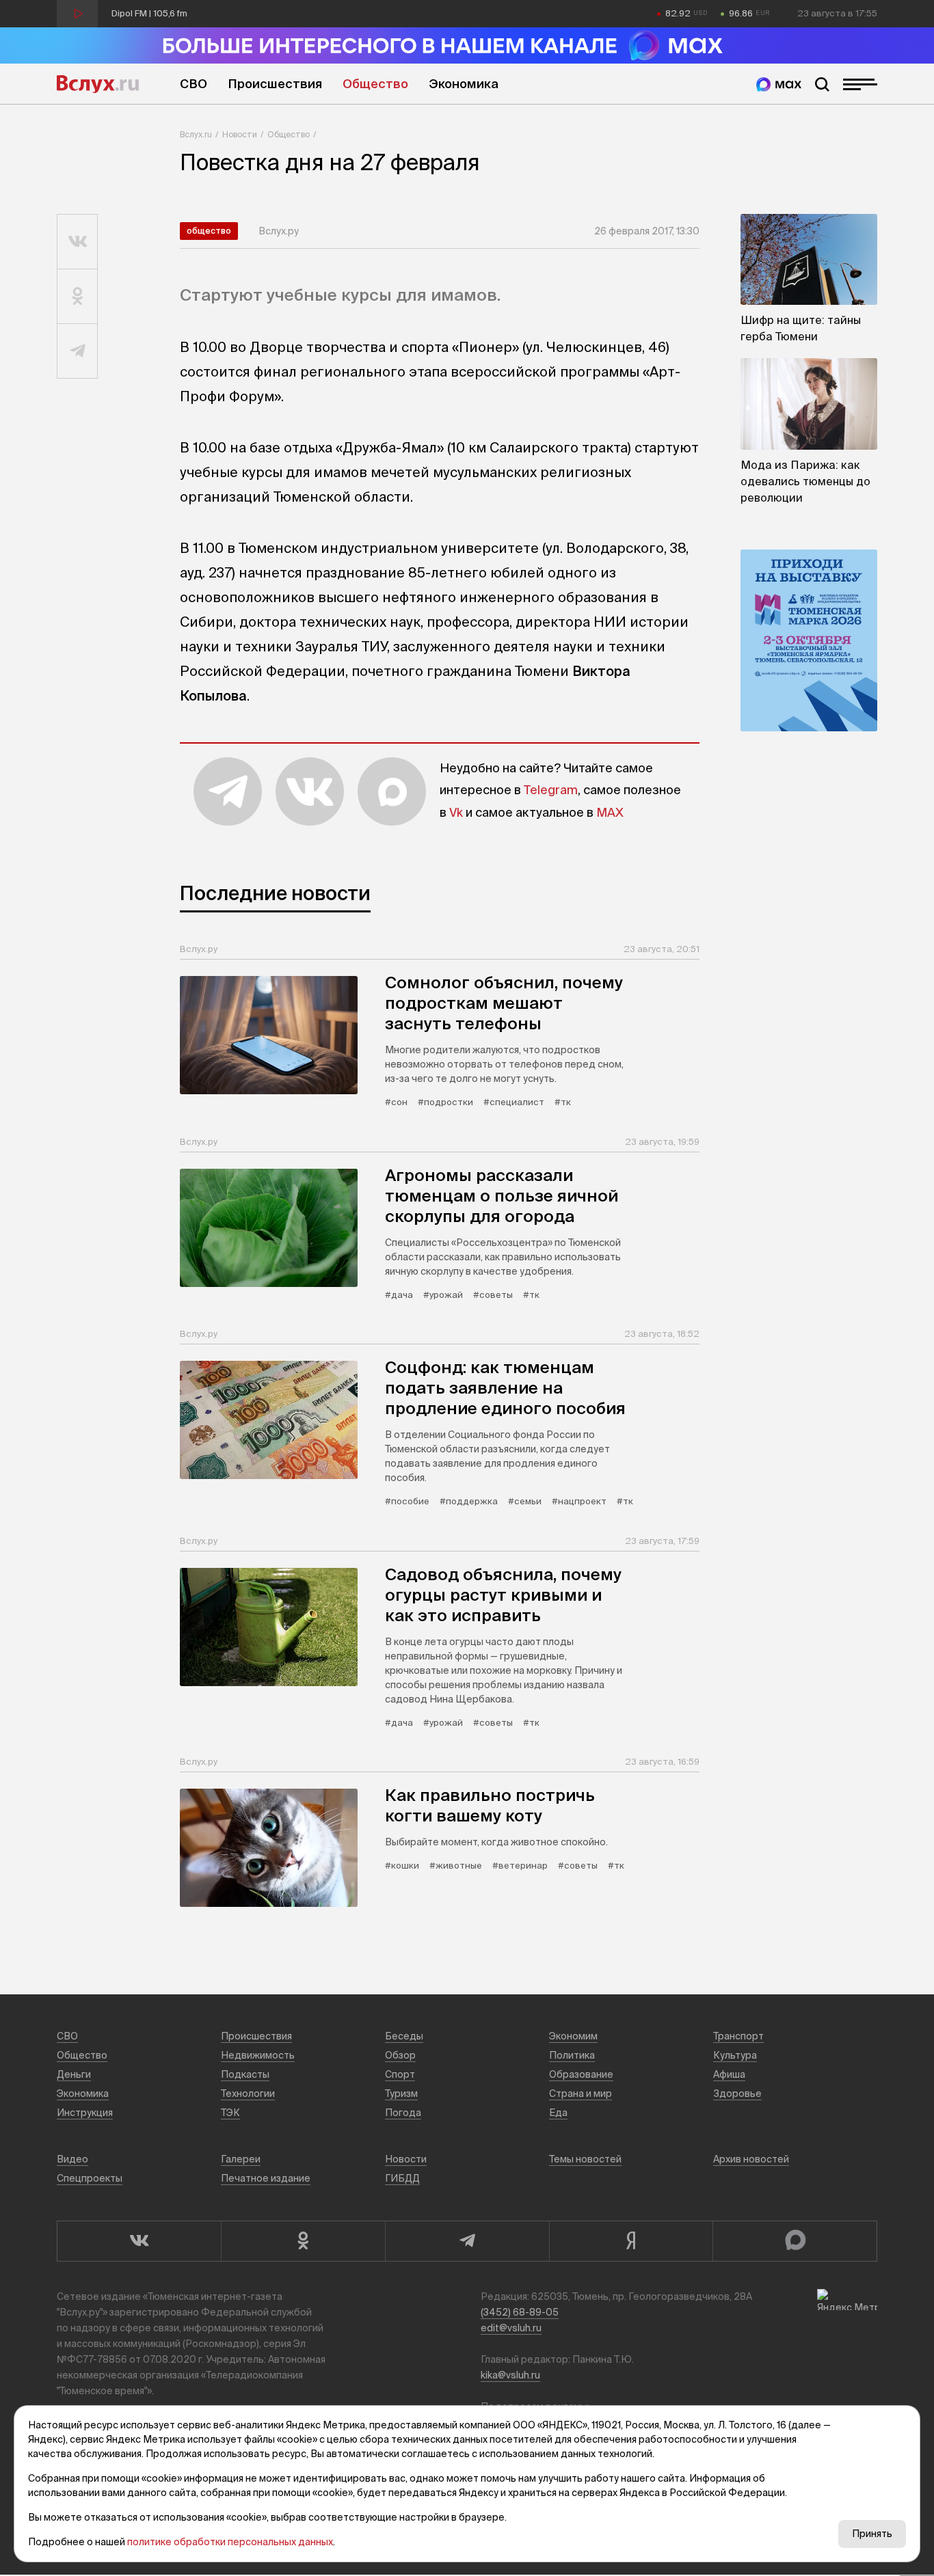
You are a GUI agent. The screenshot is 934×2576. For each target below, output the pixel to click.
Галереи (241, 2159)
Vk (456, 812)
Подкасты (245, 2074)
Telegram (551, 790)
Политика (572, 2055)
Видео (72, 2159)
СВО (194, 84)
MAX (610, 812)
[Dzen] (631, 2241)
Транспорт (738, 2036)
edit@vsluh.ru (511, 2328)
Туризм (401, 2093)
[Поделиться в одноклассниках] (78, 297)
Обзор (400, 2055)
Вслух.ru (98, 84)
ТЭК (230, 2113)
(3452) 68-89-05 (520, 2312)
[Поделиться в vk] (78, 242)
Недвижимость (258, 2055)
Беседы (404, 2036)
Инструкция (85, 2113)
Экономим (573, 2036)
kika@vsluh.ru (510, 2375)
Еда (558, 2113)
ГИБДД (402, 2178)
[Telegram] (467, 2241)
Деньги (74, 2074)
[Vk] (139, 2241)
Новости (240, 134)
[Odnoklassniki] (303, 2241)
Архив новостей (751, 2159)
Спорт (400, 2074)
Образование (581, 2074)
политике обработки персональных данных (230, 2542)
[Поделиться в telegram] (78, 351)
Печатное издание (266, 2178)
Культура (735, 2055)
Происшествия (275, 84)
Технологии (248, 2093)
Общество (375, 84)
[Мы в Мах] (779, 84)
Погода (403, 2113)
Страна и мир (581, 2093)
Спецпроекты (90, 2178)
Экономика (464, 84)
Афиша (729, 2074)
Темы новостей (585, 2159)
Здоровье (737, 2093)
